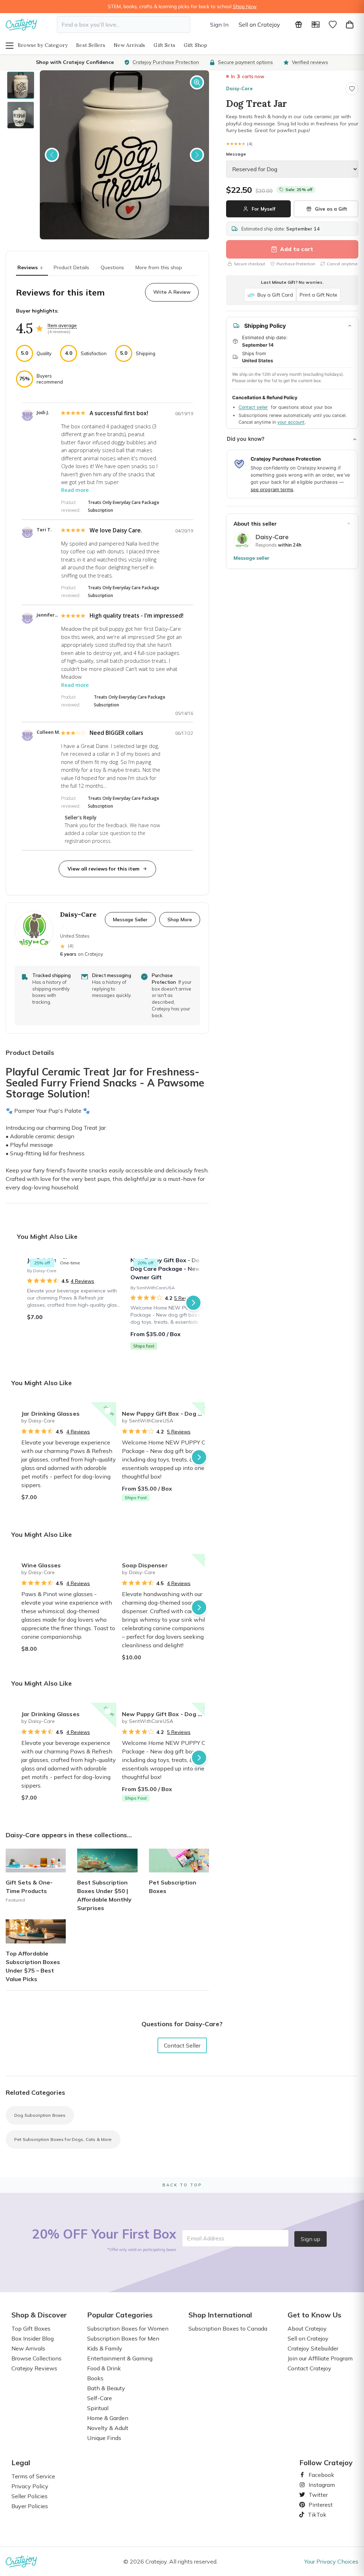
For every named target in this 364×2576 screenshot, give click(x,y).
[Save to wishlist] (352, 89)
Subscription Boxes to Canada (228, 2328)
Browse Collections (36, 2358)
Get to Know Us (314, 2315)
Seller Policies (30, 2496)
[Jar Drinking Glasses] (74, 1303)
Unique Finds (104, 2438)
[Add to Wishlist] (108, 1411)
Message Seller (130, 919)
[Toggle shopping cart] (350, 25)
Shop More (180, 919)
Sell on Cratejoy (259, 25)
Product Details (71, 267)
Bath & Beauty (106, 2388)
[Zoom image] (197, 82)
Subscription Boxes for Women (128, 2328)
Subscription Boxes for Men (123, 2338)
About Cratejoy (307, 2328)
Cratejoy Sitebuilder (313, 2348)
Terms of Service (33, 2476)
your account (291, 422)
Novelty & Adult (108, 2428)
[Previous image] (52, 155)
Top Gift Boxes (31, 2328)
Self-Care (100, 2398)
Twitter (315, 2495)
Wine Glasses (41, 1565)
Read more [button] (75, 490)
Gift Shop (196, 45)
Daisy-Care (239, 88)
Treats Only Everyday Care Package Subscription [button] (124, 506)
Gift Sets (164, 45)
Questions (112, 267)
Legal (21, 2463)
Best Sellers (91, 45)
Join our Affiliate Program (320, 2358)
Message (236, 154)
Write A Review (172, 292)
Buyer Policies (30, 2506)
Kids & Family (105, 2348)
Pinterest (318, 2505)
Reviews (30, 267)
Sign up (311, 2239)
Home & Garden (108, 2418)
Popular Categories (120, 2315)
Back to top (182, 2185)
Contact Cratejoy (309, 2368)
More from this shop (159, 267)
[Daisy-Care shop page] (242, 541)
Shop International (220, 2315)
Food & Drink (104, 2368)
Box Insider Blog (33, 2338)
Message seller (251, 558)
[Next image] (197, 155)
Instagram (319, 2485)
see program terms (272, 489)
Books (95, 2378)
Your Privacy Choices (331, 2561)
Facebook (318, 2475)
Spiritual (98, 2408)
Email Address (206, 2238)
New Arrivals (129, 45)
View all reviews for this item (103, 869)
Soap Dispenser (145, 1565)
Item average (62, 325)
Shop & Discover (39, 2315)
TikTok (315, 2515)
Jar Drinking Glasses (50, 1414)
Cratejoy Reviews (34, 2368)
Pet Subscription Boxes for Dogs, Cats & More (63, 2139)
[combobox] (124, 25)
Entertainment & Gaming (120, 2358)
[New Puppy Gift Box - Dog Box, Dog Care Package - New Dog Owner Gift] (178, 1303)
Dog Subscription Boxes (40, 2115)
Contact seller (253, 407)
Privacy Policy (30, 2486)
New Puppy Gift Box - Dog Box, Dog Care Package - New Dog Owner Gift (169, 1414)
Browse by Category (43, 45)
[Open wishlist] (333, 25)
